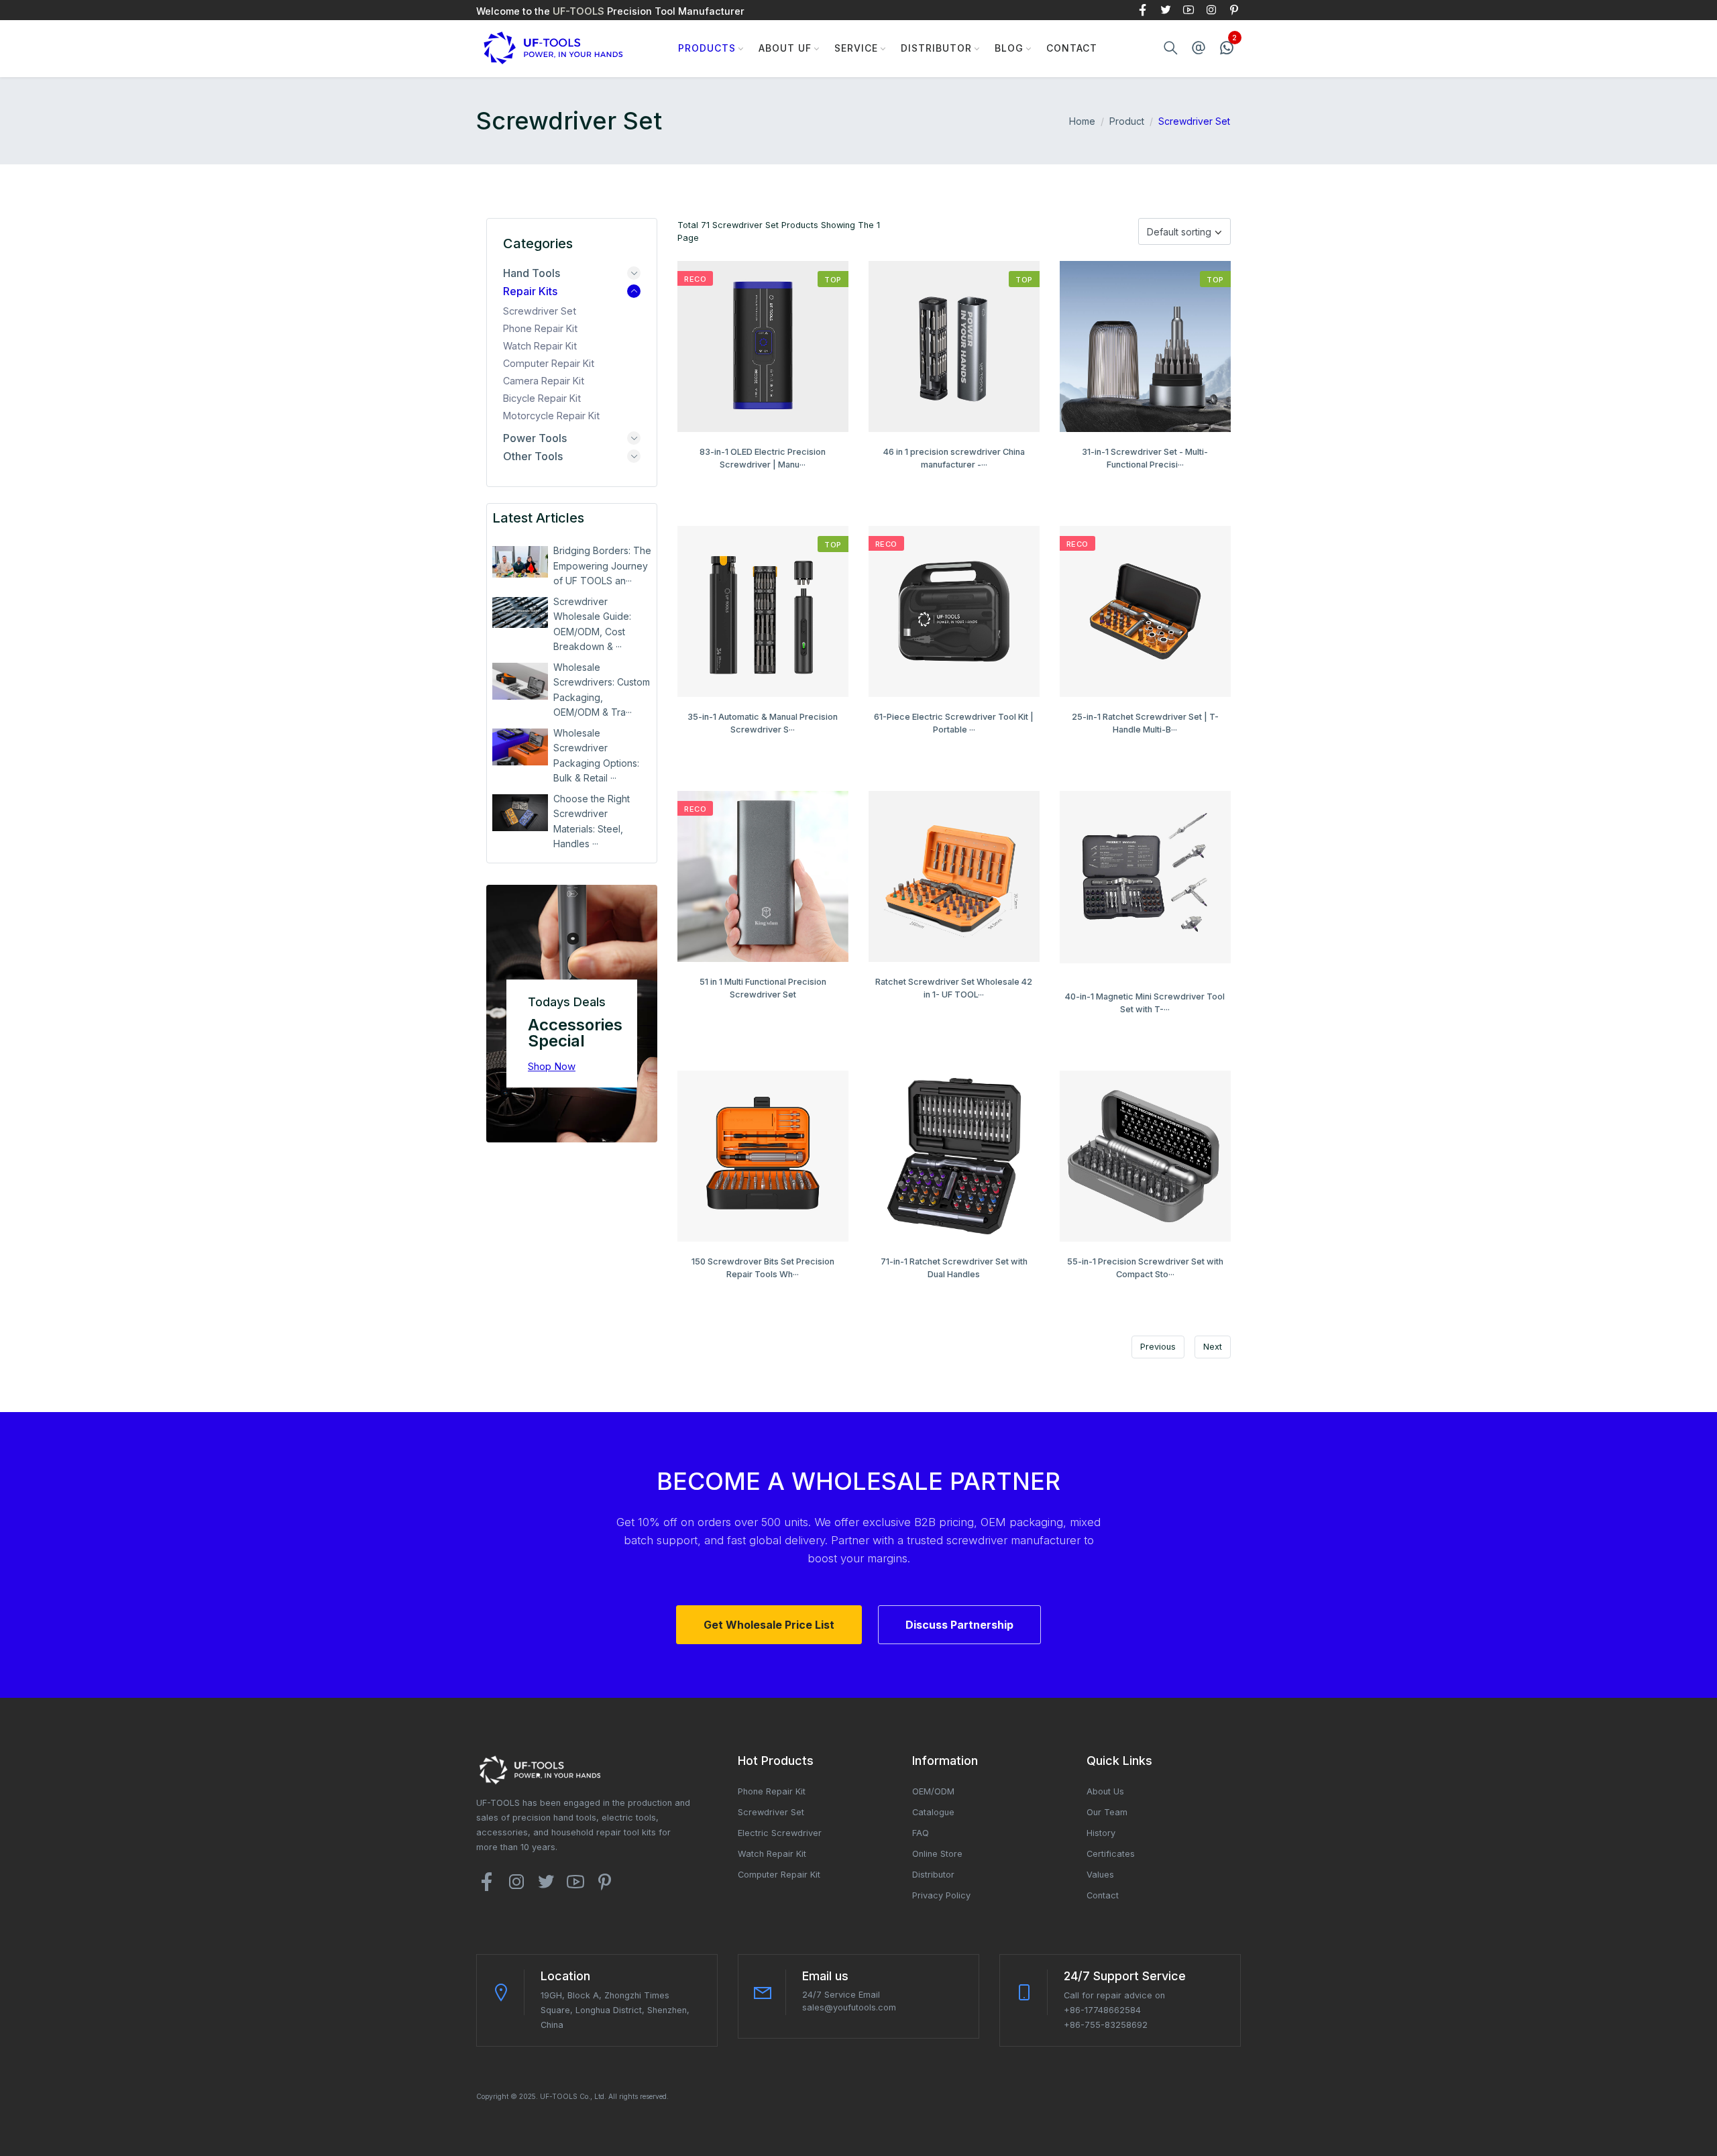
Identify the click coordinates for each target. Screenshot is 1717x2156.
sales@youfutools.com (849, 2007)
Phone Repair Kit (540, 328)
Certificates (1111, 1854)
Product (1127, 121)
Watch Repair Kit (540, 346)
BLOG (1009, 48)
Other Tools (533, 456)
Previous (1158, 1347)
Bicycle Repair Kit (542, 398)
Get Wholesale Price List (769, 1625)
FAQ (921, 1833)
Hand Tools (532, 273)
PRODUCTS (707, 48)
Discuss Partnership (959, 1625)
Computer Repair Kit (549, 363)
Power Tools (535, 438)
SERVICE (856, 48)
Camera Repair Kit (544, 381)
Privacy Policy (941, 1895)
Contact (1072, 48)
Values (1100, 1875)
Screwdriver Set (540, 311)
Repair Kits (530, 291)
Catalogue (933, 1812)
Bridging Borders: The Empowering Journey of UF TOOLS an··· (602, 565)
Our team (1107, 1812)
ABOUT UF (785, 48)
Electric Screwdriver (780, 1833)
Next (1213, 1347)
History (1101, 1833)
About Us (1105, 1791)
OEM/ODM (933, 1791)
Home (1082, 121)
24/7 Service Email (841, 1995)
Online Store (937, 1854)
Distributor (936, 48)
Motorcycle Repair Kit (551, 416)
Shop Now (552, 1066)
